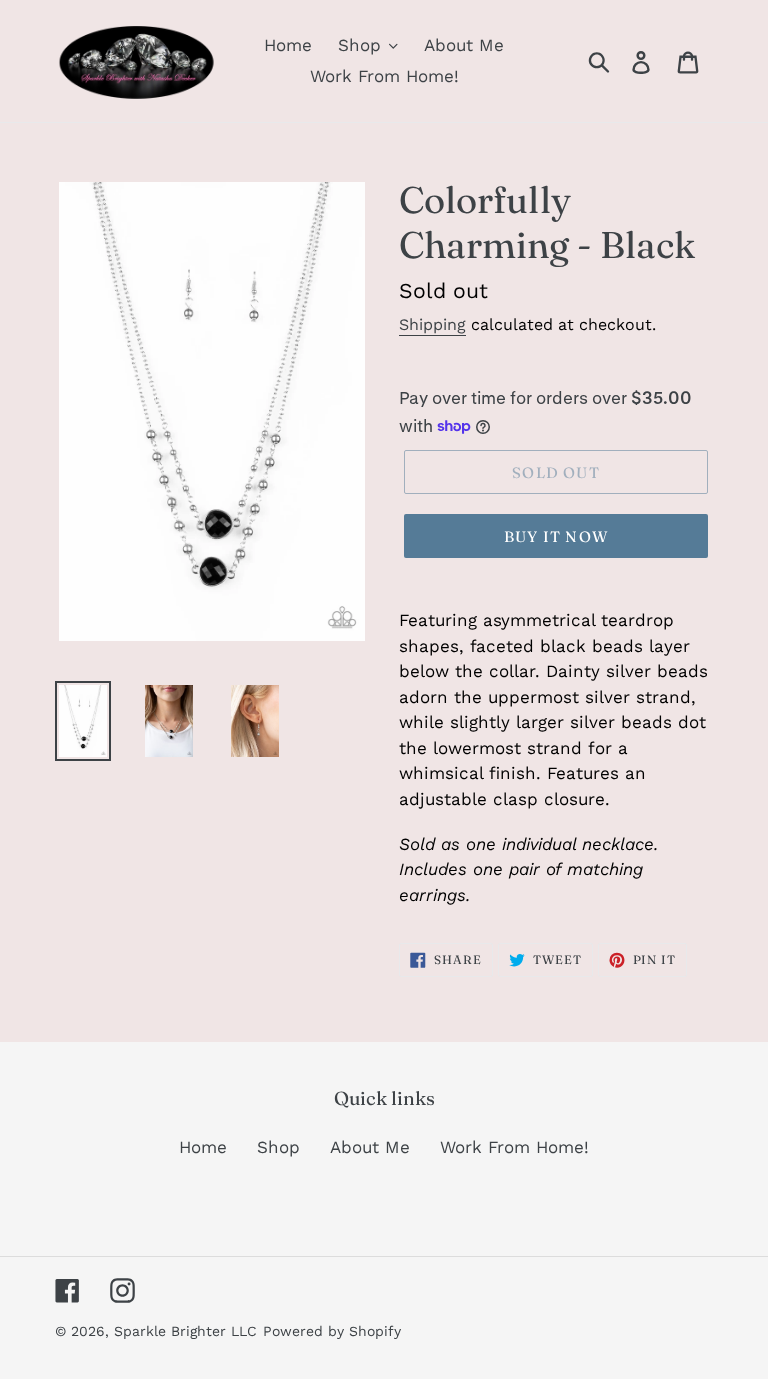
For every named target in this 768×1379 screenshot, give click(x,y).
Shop (278, 1147)
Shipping (432, 324)
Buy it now (556, 536)
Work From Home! (514, 1147)
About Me (370, 1147)
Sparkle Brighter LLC (185, 1331)
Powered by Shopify (332, 1331)
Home (203, 1147)
